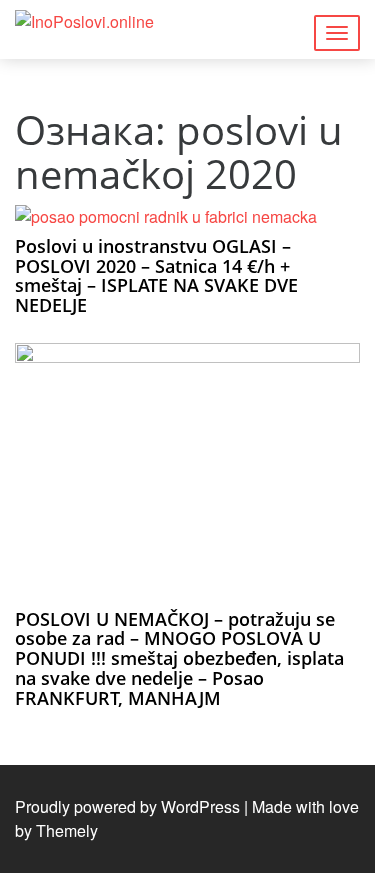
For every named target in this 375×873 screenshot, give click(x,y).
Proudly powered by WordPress (127, 806)
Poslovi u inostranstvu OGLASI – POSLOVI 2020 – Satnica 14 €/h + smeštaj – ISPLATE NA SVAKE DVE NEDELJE (156, 275)
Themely (67, 830)
